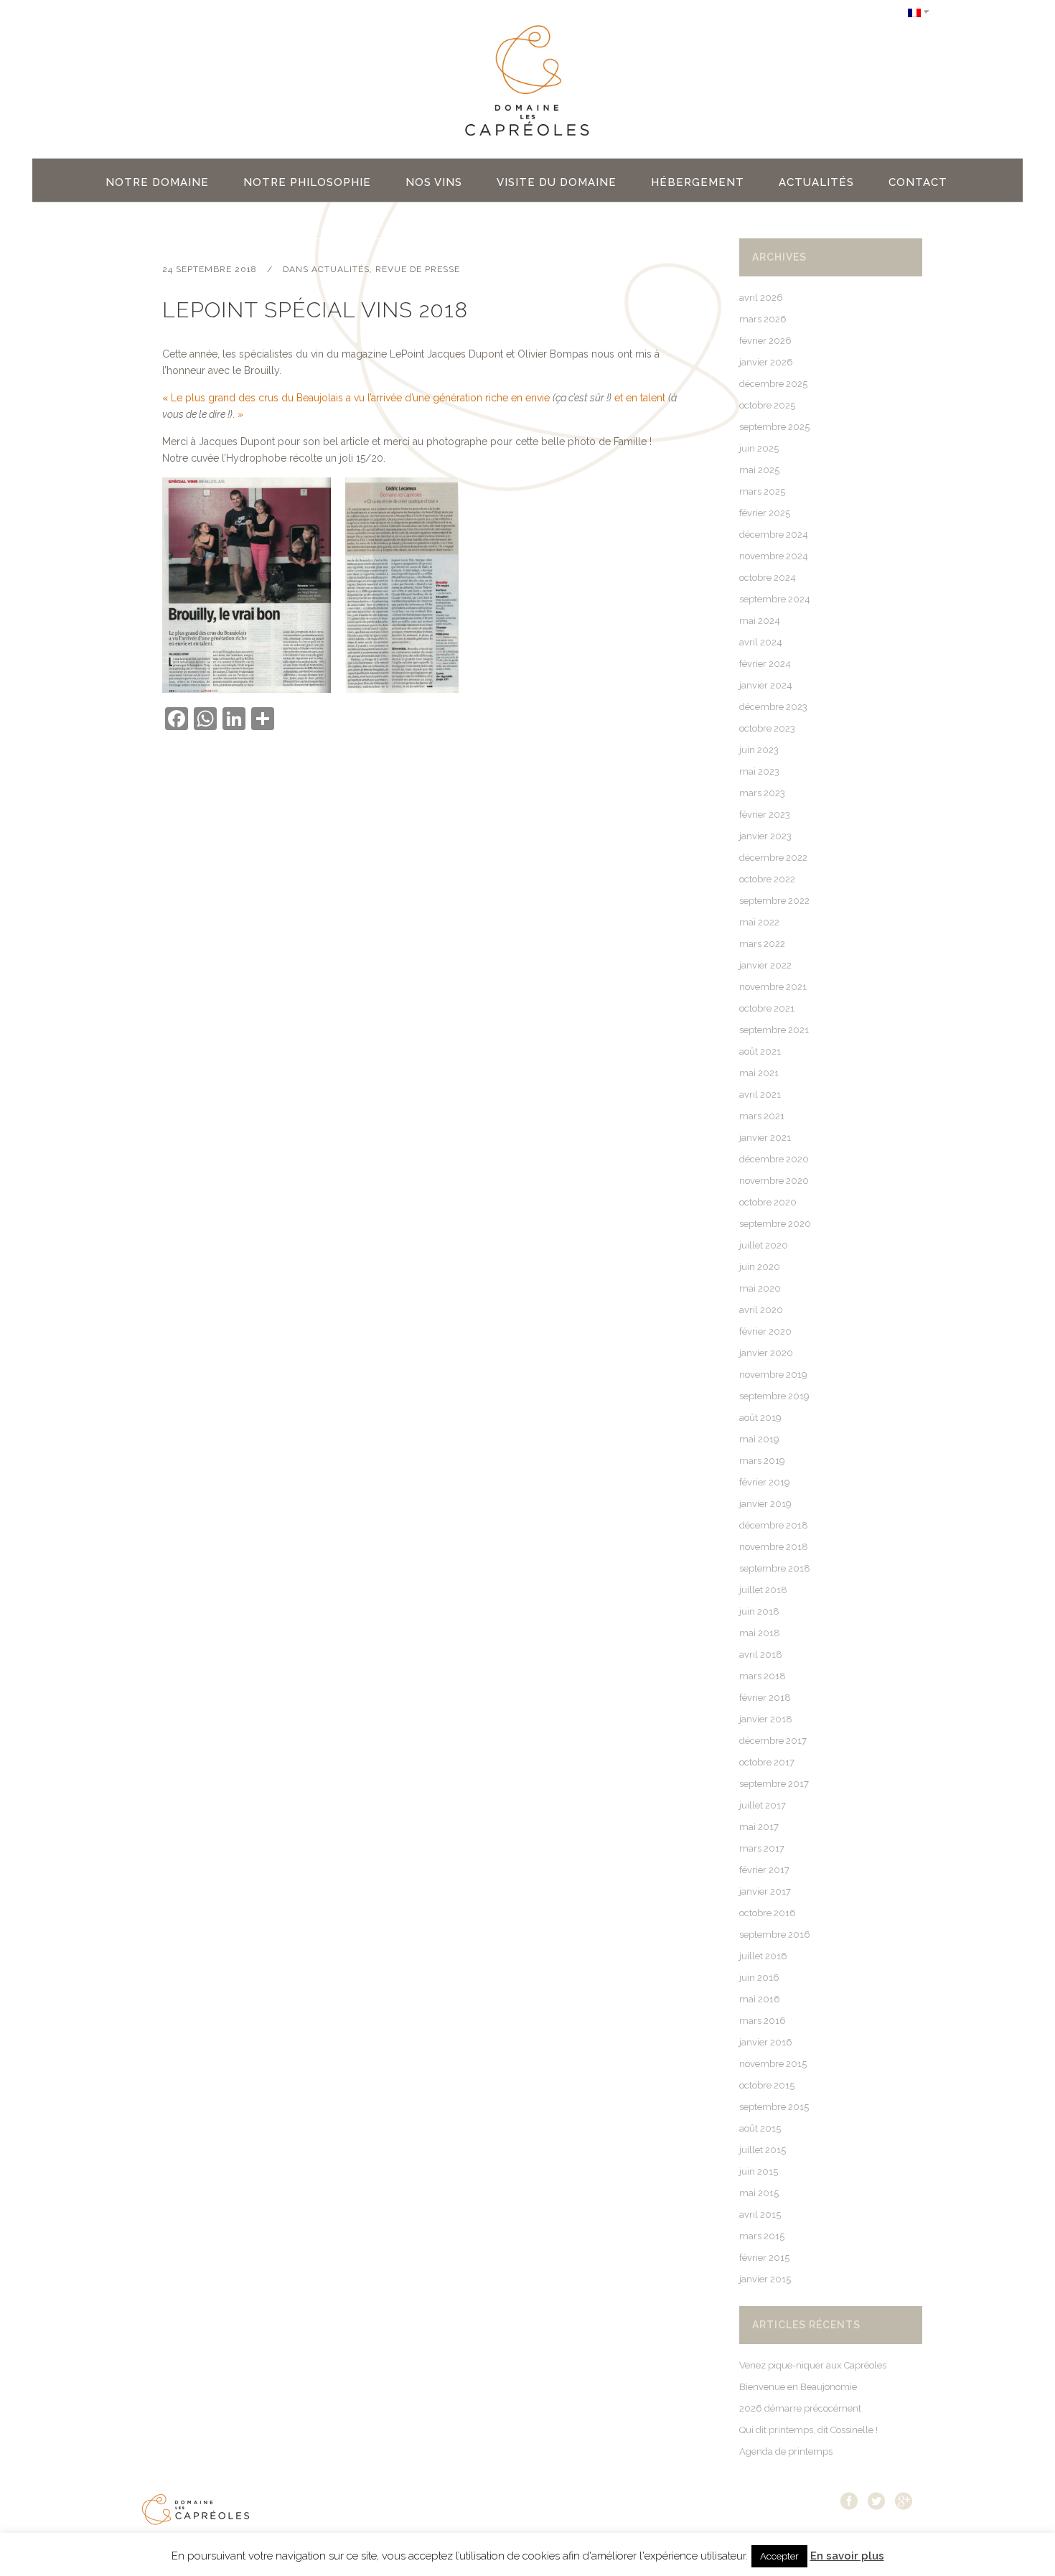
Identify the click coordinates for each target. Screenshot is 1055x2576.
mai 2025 (759, 470)
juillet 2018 (763, 1590)
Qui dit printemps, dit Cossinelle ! (808, 2430)
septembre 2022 (774, 901)
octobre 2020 (768, 1202)
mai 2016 (760, 1999)
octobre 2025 (767, 405)
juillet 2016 (763, 1956)
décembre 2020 (774, 1159)
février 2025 (765, 513)
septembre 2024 (775, 599)
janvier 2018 (766, 1719)
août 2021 (760, 1051)
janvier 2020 (766, 1353)
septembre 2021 (774, 1030)
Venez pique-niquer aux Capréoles (813, 2365)
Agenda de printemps (786, 2451)
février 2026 (765, 341)
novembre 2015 (773, 2064)
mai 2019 (759, 1439)
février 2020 (765, 1331)
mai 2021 (759, 1073)
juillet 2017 (763, 1805)
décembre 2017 (773, 1741)
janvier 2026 (766, 362)
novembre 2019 (773, 1375)
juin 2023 (759, 750)
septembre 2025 (774, 427)
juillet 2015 (763, 2150)
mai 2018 (760, 1633)
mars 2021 (762, 1116)
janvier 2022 (765, 965)
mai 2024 (760, 621)
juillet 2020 (764, 1245)
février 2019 (765, 1482)
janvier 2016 (766, 2042)
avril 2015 (760, 2215)
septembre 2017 (774, 1784)
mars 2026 (763, 319)
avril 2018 (761, 1655)
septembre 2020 (775, 1224)
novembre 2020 (774, 1181)
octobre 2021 (767, 1008)
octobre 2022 (767, 879)
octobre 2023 (767, 728)
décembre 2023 (773, 707)
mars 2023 (762, 793)
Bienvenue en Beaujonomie (798, 2387)
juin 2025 (759, 448)
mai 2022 (759, 922)
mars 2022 (762, 944)
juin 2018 (759, 1611)
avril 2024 (761, 642)
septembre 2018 (775, 1568)
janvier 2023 (765, 836)
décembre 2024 (774, 535)
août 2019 (760, 1418)
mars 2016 (763, 2021)
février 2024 (765, 664)
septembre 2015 (774, 2107)
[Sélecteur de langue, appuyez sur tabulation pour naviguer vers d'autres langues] (919, 12)
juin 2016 (759, 1978)
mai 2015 (759, 2193)
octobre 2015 (767, 2085)
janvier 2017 (765, 1891)
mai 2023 (759, 771)
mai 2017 (759, 1827)
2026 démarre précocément (800, 2408)
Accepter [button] (779, 2556)
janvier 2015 (765, 2279)
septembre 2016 (775, 1935)
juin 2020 (760, 1267)
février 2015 (764, 2258)
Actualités (341, 269)
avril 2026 (761, 298)
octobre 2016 (768, 1913)
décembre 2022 (773, 858)
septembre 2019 (774, 1396)
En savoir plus (847, 2556)
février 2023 (765, 815)
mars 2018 (763, 1676)
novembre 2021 (773, 987)
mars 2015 (762, 2236)
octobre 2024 (768, 578)
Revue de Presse (418, 269)
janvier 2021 (765, 1138)
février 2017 (764, 1870)
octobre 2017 (767, 1762)
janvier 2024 (766, 685)
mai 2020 (760, 1288)
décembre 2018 (774, 1525)
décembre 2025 (773, 384)
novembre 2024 (774, 556)
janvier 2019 (765, 1504)
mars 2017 (762, 1848)
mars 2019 (762, 1461)
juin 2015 (759, 2171)
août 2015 (760, 2128)
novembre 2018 (774, 1547)
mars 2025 (762, 491)
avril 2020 (761, 1310)
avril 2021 (760, 1095)
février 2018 (765, 1698)
